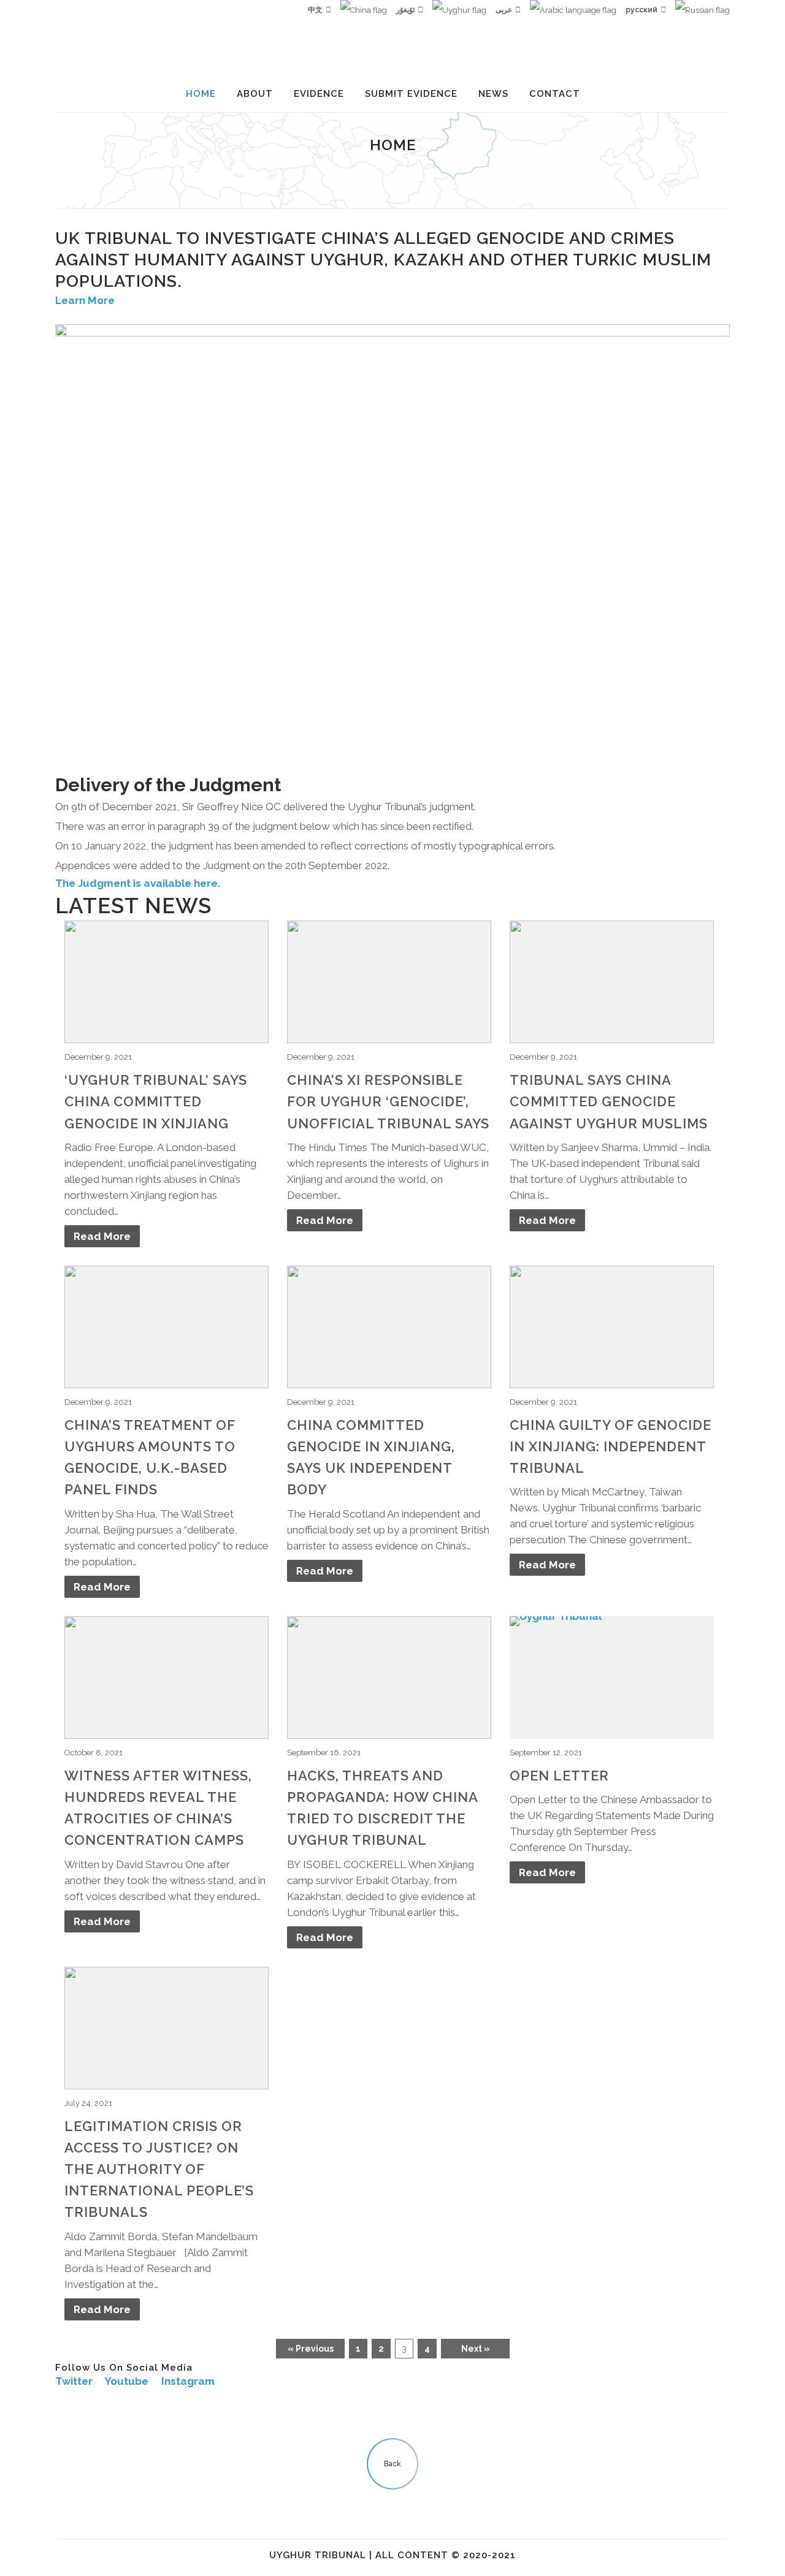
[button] (85, 300)
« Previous (311, 2349)
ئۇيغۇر (405, 10)
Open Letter (559, 1776)
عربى (504, 10)
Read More (102, 1236)
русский (641, 10)
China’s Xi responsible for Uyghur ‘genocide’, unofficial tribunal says (388, 1101)
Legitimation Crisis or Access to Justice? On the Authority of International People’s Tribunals (159, 2169)
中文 (315, 10)
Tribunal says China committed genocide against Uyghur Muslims (609, 1101)
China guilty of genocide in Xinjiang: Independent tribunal (611, 1446)
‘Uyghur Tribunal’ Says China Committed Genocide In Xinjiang (156, 1101)
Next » (476, 2349)
